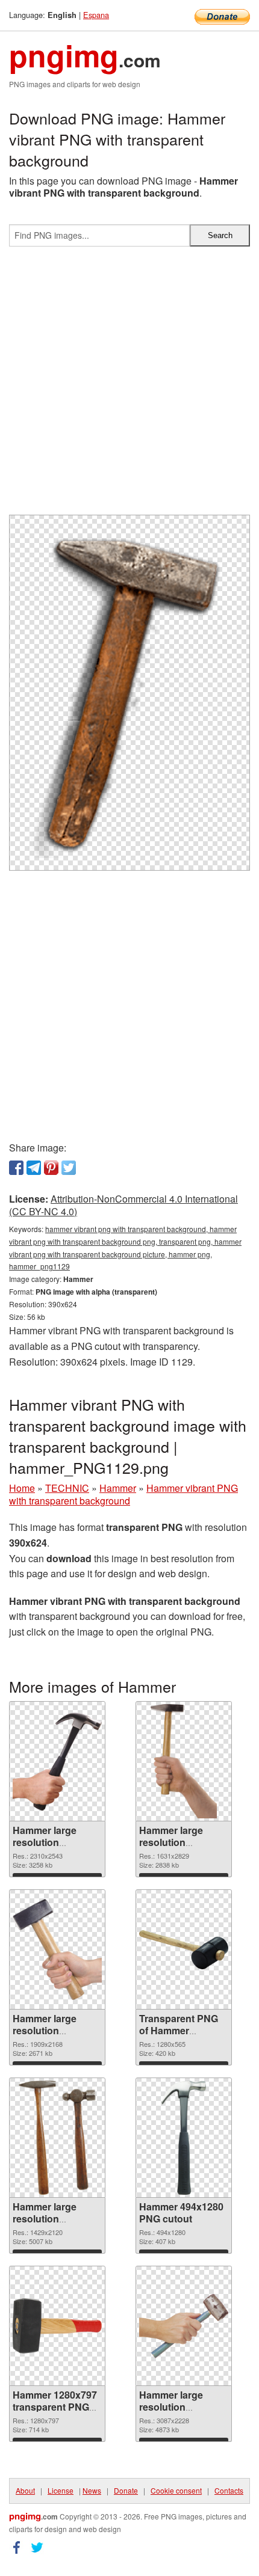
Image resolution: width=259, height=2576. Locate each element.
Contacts (229, 2490)
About (25, 2490)
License (61, 2490)
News (92, 2490)
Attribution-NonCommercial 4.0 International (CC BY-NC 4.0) (123, 1205)
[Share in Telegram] (34, 1168)
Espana (96, 15)
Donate (126, 2490)
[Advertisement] (129, 385)
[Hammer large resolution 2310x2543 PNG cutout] (57, 1762)
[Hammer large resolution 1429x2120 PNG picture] (57, 2138)
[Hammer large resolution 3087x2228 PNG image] (184, 2326)
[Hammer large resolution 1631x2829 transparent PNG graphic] (183, 1761)
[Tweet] (69, 1168)
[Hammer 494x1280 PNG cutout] (183, 2138)
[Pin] (51, 1168)
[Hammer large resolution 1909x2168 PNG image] (57, 1949)
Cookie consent (176, 2490)
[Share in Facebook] (16, 1168)
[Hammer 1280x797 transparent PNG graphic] (57, 2326)
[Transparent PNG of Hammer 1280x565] (184, 1950)
